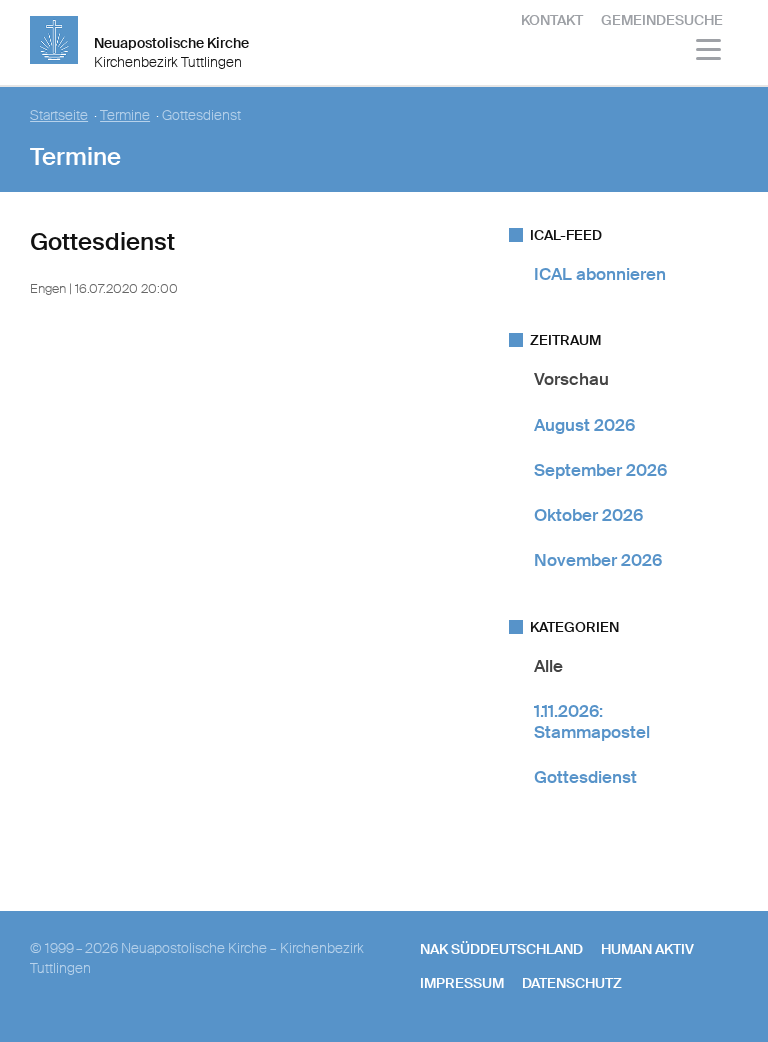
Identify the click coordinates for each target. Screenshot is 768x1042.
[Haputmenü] (709, 52)
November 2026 (598, 560)
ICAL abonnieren (600, 274)
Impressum (462, 983)
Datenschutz (572, 983)
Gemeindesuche (662, 20)
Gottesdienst (585, 777)
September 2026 (600, 470)
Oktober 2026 (588, 515)
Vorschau (571, 379)
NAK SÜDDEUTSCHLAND (501, 949)
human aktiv (647, 949)
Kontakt (552, 20)
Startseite (59, 115)
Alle (548, 666)
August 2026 (584, 425)
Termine (125, 115)
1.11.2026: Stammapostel (592, 721)
